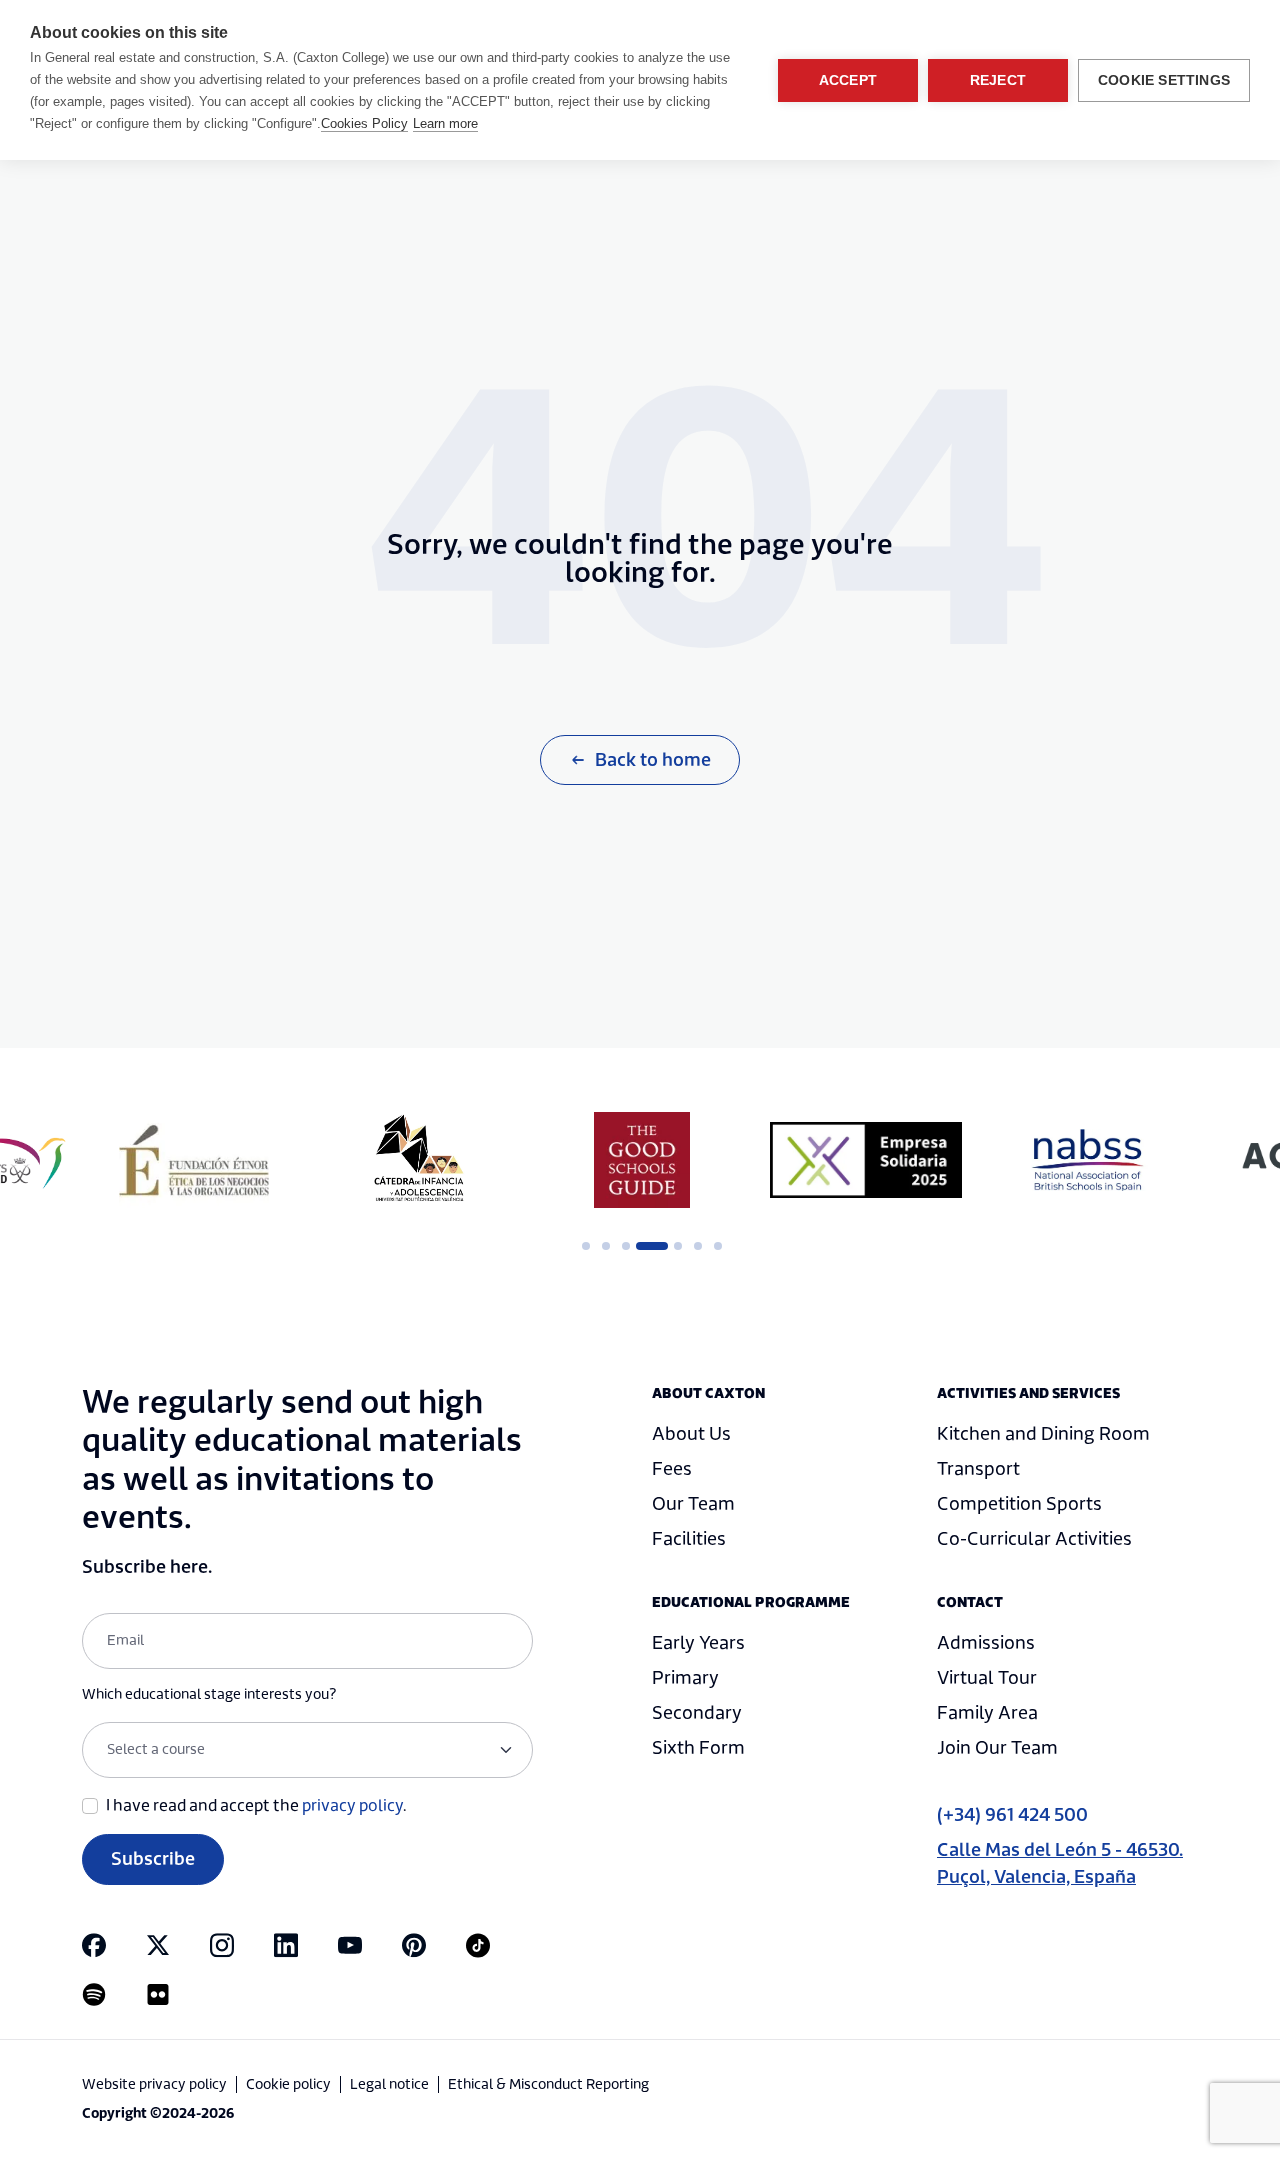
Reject (998, 80)
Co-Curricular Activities (1034, 1539)
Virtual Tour (987, 1678)
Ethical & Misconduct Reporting (548, 2085)
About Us (691, 1434)
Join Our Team (997, 1748)
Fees (672, 1469)
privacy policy (352, 1806)
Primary (685, 1678)
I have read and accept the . (256, 1806)
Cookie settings (1164, 80)
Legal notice (389, 2085)
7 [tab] (718, 1246)
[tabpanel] (194, 1160)
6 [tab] (698, 1246)
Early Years (698, 1643)
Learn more (445, 123)
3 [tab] (626, 1246)
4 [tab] (646, 1246)
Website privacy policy (154, 2085)
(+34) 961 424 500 (1012, 1815)
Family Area (987, 1713)
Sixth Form (698, 1748)
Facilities (689, 1539)
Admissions (986, 1643)
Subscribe (153, 1859)
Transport (978, 1469)
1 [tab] (586, 1246)
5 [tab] (678, 1246)
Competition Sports (1019, 1504)
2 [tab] (606, 1246)
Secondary (697, 1713)
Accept (848, 80)
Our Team (693, 1504)
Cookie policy (288, 2085)
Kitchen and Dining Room (1043, 1434)
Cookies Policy (364, 123)
